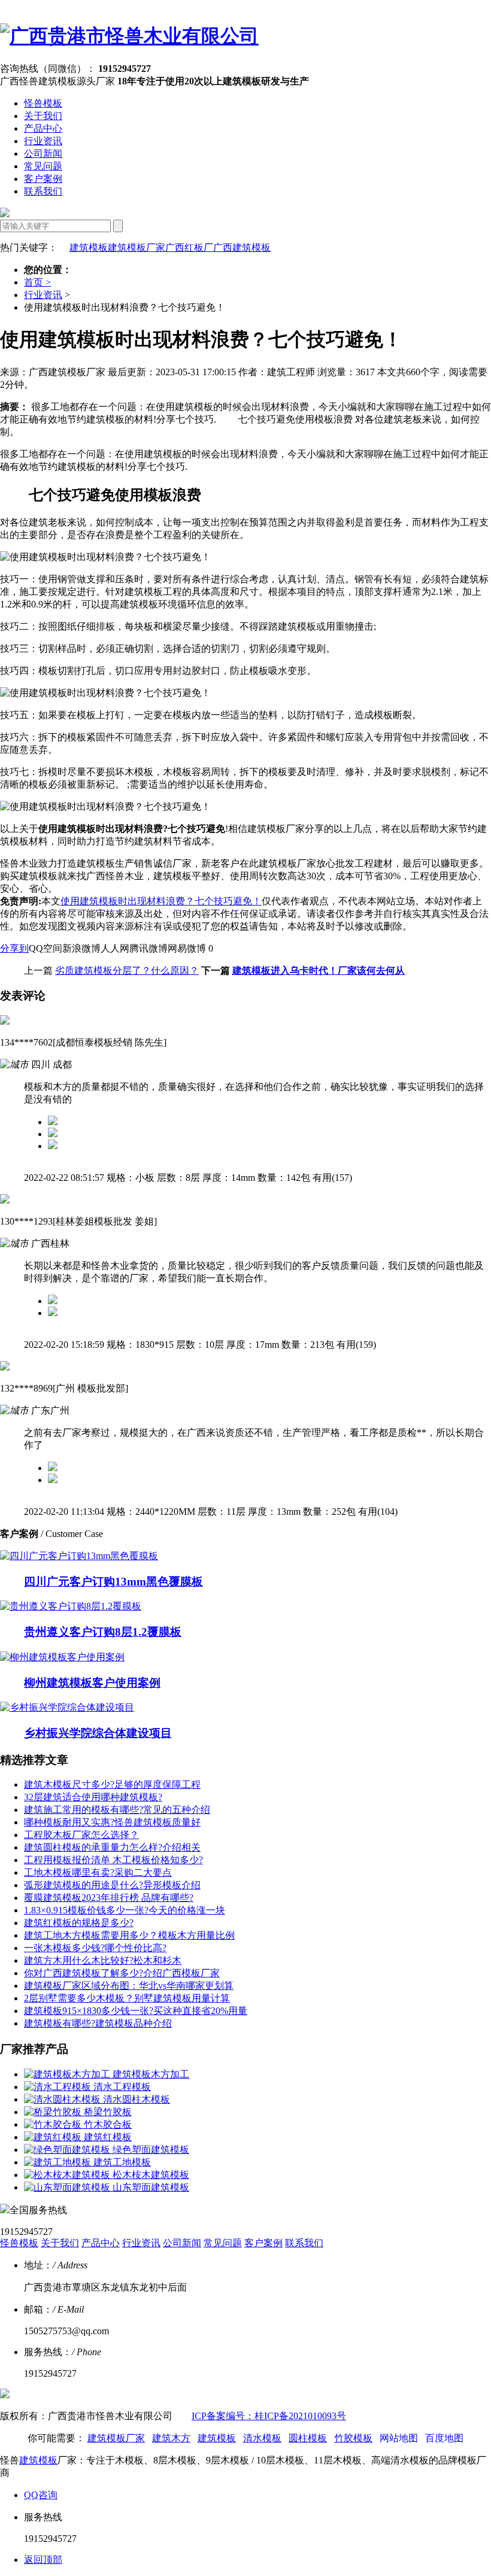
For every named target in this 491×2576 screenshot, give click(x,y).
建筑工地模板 (122, 2162)
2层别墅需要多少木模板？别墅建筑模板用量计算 (127, 1998)
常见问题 (43, 166)
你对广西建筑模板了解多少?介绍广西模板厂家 (122, 1973)
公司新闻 (43, 154)
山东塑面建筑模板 (151, 2187)
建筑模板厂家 (137, 247)
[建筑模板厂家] (129, 36)
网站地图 (399, 2438)
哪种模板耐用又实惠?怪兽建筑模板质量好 (112, 1822)
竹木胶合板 (108, 2124)
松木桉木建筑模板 (151, 2175)
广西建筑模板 (242, 247)
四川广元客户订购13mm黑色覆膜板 (113, 1582)
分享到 (14, 948)
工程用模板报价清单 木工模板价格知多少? (113, 1860)
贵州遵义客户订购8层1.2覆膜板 (103, 1632)
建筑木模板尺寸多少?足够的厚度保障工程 (112, 1784)
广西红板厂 (189, 247)
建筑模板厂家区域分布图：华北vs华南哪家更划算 (129, 1986)
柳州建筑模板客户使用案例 (92, 1683)
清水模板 (262, 2438)
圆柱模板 (308, 2438)
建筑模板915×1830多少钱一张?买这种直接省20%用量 (136, 2011)
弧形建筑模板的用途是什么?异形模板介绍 (112, 1885)
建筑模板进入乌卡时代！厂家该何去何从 (319, 970)
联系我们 (43, 191)
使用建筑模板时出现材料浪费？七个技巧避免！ (161, 901)
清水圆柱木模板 (137, 2099)
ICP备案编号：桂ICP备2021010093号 (269, 2416)
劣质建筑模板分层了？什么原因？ (127, 970)
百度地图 (444, 2438)
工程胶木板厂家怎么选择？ (81, 1835)
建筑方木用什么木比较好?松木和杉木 (103, 1960)
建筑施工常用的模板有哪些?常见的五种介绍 (117, 1810)
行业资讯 (43, 141)
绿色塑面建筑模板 (151, 2150)
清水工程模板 (122, 2087)
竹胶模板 (353, 2438)
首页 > (37, 282)
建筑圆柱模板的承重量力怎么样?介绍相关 (112, 1847)
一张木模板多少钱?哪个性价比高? (95, 1948)
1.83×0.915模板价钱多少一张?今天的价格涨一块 (125, 1910)
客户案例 (43, 179)
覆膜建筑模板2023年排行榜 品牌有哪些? (109, 1898)
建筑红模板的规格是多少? (79, 1923)
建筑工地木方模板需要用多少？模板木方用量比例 (129, 1935)
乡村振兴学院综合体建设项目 (98, 1733)
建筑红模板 (108, 2137)
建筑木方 (171, 2438)
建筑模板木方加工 (151, 2074)
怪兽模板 (43, 103)
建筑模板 (89, 247)
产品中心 (43, 128)
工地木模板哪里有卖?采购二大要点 (98, 1872)
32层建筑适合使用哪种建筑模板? (93, 1797)
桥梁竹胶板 (108, 2112)
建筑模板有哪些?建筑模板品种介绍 (98, 2023)
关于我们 (43, 116)
